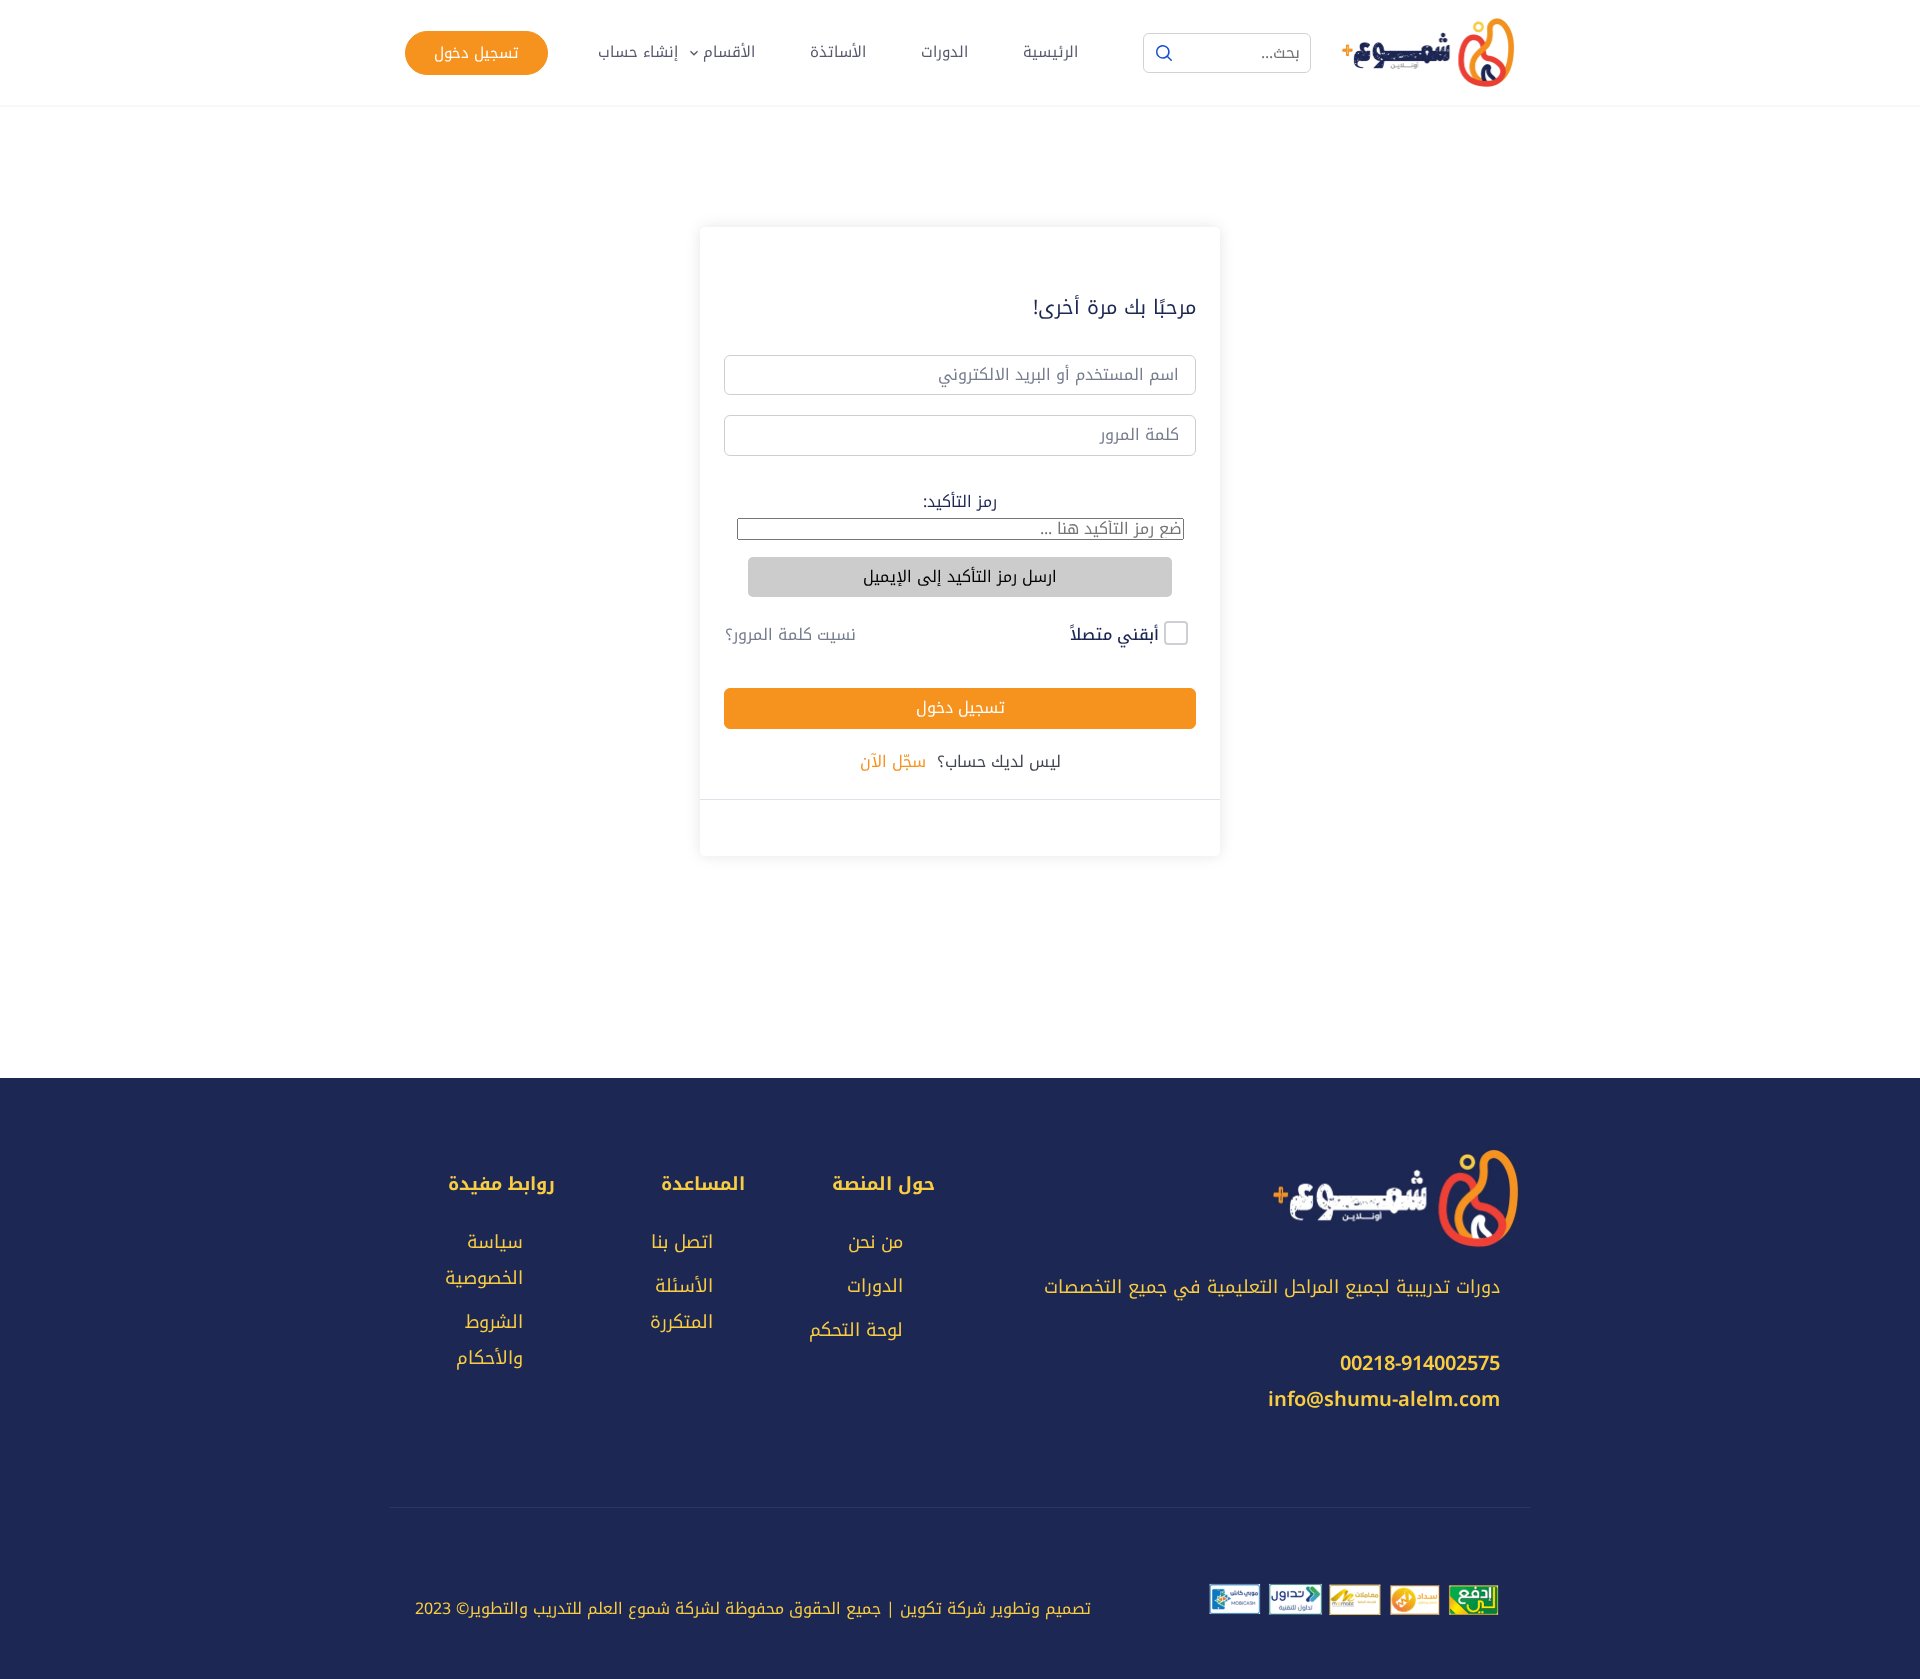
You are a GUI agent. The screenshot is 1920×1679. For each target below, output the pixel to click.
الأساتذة (838, 52)
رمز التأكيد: (960, 501)
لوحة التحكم (856, 1330)
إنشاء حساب (638, 52)
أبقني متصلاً (1114, 635)
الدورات (944, 52)
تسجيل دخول (476, 53)
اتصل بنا (682, 1242)
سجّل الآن (893, 762)
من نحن (875, 1242)
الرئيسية (1050, 52)
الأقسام (729, 52)
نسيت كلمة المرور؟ (790, 635)
